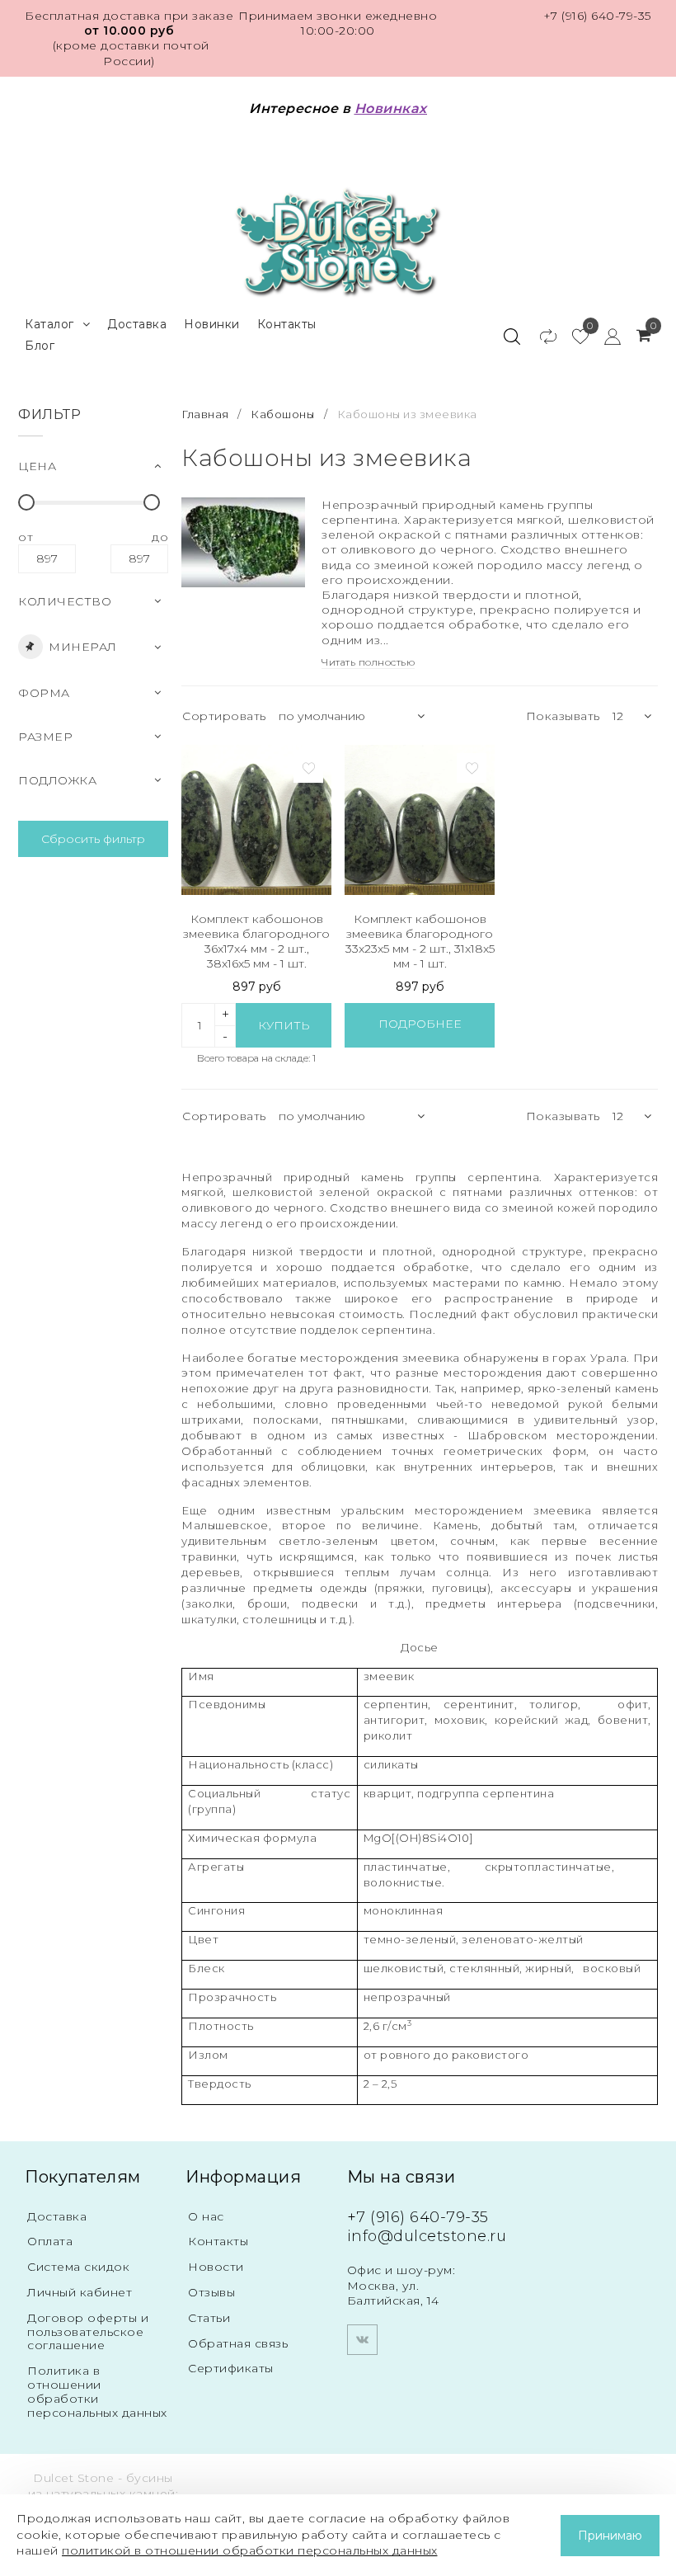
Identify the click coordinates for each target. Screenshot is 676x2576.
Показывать (563, 716)
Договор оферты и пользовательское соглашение (88, 2332)
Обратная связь (238, 2343)
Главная (207, 414)
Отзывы (211, 2292)
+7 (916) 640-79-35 (597, 16)
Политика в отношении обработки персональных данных (97, 2391)
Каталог (49, 324)
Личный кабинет (80, 2292)
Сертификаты (231, 2368)
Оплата (50, 2241)
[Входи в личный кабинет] (605, 336)
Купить (284, 1025)
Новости (216, 2267)
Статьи (209, 2318)
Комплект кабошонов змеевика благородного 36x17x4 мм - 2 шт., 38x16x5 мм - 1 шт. (256, 942)
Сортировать (224, 716)
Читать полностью (368, 662)
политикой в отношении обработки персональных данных (250, 2550)
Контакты (287, 324)
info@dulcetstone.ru (427, 2236)
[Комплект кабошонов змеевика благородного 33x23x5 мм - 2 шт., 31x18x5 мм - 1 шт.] (420, 820)
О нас (206, 2216)
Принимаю (610, 2536)
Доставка (137, 324)
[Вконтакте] (362, 2340)
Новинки (212, 324)
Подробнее (420, 1024)
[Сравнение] (540, 336)
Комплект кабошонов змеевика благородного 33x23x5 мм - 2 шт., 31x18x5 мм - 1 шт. (420, 942)
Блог (40, 346)
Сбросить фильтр (93, 839)
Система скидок (78, 2267)
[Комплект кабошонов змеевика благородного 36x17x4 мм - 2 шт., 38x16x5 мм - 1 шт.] (256, 820)
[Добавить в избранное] (308, 768)
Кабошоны (282, 414)
